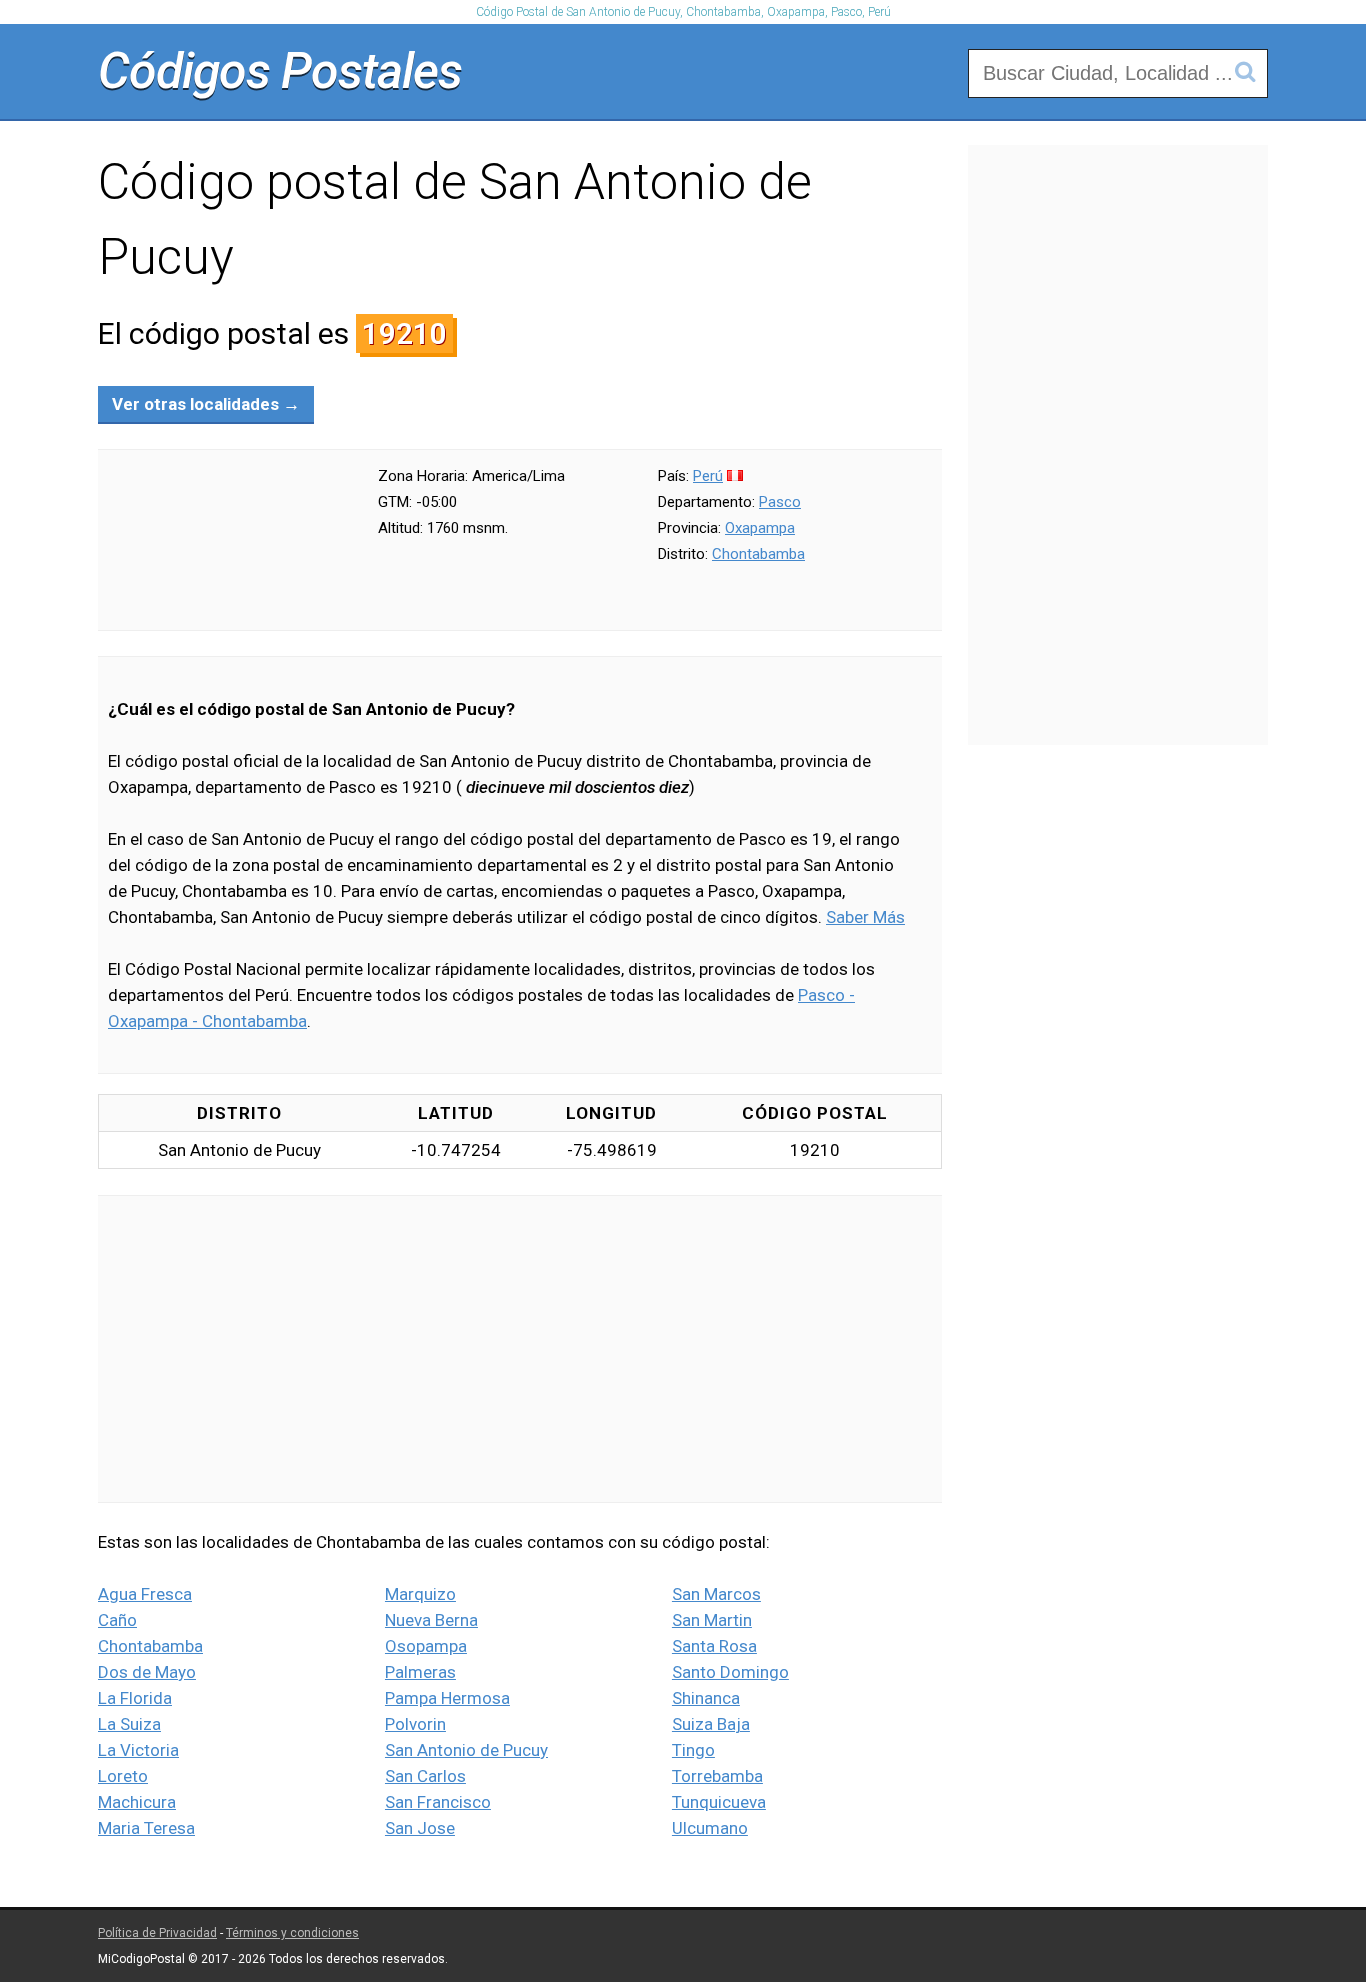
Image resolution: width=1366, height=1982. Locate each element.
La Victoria (138, 1750)
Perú (708, 476)
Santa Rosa (714, 1646)
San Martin (712, 1620)
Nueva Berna (431, 1620)
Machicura (137, 1802)
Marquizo (420, 1594)
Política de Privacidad (157, 1933)
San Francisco (438, 1802)
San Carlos (425, 1776)
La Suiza (129, 1724)
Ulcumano (710, 1828)
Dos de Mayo (147, 1672)
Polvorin (415, 1724)
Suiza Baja (711, 1724)
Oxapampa (760, 528)
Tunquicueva (719, 1802)
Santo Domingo (730, 1672)
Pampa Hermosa (447, 1698)
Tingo (693, 1750)
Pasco (780, 502)
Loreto (123, 1776)
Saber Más (865, 917)
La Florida (135, 1698)
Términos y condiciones (292, 1933)
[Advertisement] (520, 1349)
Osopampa (426, 1646)
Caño (117, 1620)
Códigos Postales (280, 71)
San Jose (420, 1828)
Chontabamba (758, 554)
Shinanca (706, 1698)
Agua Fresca (145, 1594)
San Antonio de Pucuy (466, 1750)
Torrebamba (717, 1776)
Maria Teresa (146, 1828)
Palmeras (420, 1672)
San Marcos (716, 1594)
